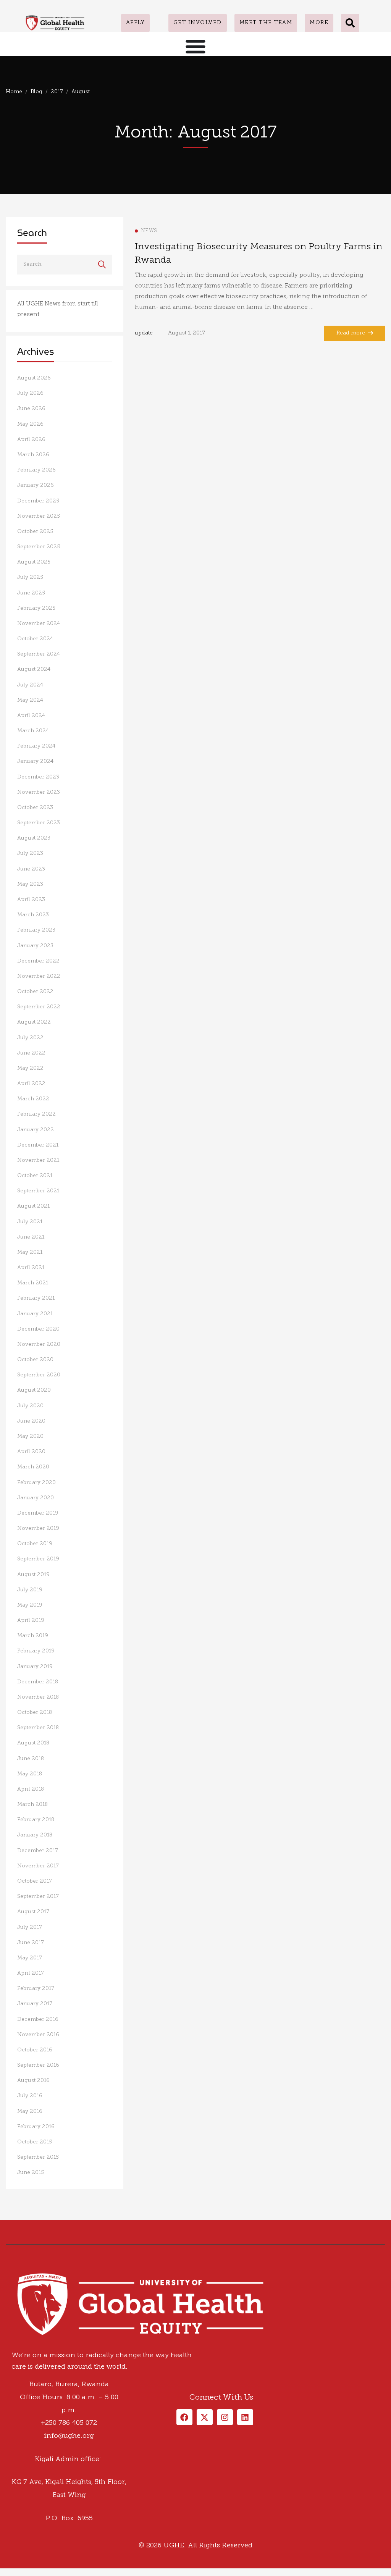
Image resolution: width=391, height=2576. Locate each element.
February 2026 (36, 470)
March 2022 (33, 1099)
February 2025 (36, 608)
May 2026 (30, 424)
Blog (36, 92)
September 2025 (39, 547)
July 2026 (30, 393)
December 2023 (38, 777)
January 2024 (35, 761)
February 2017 (36, 1989)
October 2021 (35, 1176)
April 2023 (31, 900)
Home (14, 92)
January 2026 (36, 485)
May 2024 (30, 700)
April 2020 (31, 1452)
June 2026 (31, 409)
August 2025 (34, 562)
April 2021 (31, 1268)
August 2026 (34, 378)
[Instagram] (21, 2242)
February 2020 (36, 1483)
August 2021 (33, 1206)
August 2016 (33, 2081)
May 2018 (30, 1774)
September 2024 (39, 654)
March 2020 (33, 1467)
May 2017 (30, 1958)
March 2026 (33, 455)
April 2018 (31, 1789)
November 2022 (39, 976)
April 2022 (31, 1084)
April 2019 (31, 1621)
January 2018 (35, 1835)
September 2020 (39, 1375)
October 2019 (35, 1544)
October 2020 (35, 1360)
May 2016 (30, 2112)
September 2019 (38, 1559)
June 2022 (31, 1053)
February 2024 (36, 746)
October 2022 (35, 992)
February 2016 (36, 2127)
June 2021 (31, 1237)
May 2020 (30, 1437)
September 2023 (39, 823)
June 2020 (31, 1421)
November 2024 (39, 624)
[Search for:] (65, 264)
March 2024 (33, 731)
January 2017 (35, 2004)
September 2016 (38, 2065)
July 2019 (30, 1590)
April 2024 (31, 716)
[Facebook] (6, 2242)
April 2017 (31, 1973)
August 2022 (34, 1022)
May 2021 (30, 1252)
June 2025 (31, 593)
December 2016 (38, 2020)
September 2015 (38, 2157)
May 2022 (30, 1068)
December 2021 (38, 1145)
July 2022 (30, 1038)
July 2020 (30, 1406)
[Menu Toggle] (195, 46)
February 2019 (36, 1651)
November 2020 (39, 1345)
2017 (57, 92)
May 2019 (30, 1605)
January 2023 (35, 946)
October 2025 (35, 532)
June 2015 (31, 2173)
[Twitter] (13, 2242)
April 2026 (31, 440)
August (81, 92)
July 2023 (30, 854)
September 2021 (38, 1191)
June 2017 (31, 1943)
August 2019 (33, 1575)
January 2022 (36, 1130)
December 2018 (38, 1682)
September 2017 (38, 1897)
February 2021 (36, 1298)
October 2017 (35, 1881)
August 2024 (34, 669)
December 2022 (38, 961)
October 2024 (35, 639)
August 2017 (33, 1912)
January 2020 (36, 1498)
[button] (350, 23)
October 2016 (35, 2050)
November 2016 (38, 2035)
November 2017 (38, 1866)
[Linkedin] (29, 2242)
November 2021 (38, 1160)
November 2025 (39, 516)
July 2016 (30, 2096)
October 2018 (35, 1713)
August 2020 (34, 1390)
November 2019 (38, 1529)
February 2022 (36, 1114)
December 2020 (38, 1329)
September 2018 (38, 1728)
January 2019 (35, 1667)
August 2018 (33, 1743)
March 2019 (33, 1636)
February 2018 (36, 1820)
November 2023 (39, 792)
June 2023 (31, 869)
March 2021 (33, 1283)
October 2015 (35, 2142)
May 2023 (30, 884)
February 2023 (36, 930)
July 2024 (30, 685)
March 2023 (33, 915)
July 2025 (30, 577)
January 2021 (35, 1314)
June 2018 (31, 1759)
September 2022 (39, 1007)
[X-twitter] (205, 2417)
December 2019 (38, 1513)
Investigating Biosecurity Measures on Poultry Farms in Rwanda (259, 254)
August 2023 (34, 838)
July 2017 (30, 1928)
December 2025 (38, 501)
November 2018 (38, 1697)
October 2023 (35, 808)
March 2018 (32, 1805)
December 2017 (38, 1851)
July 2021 (30, 1222)
